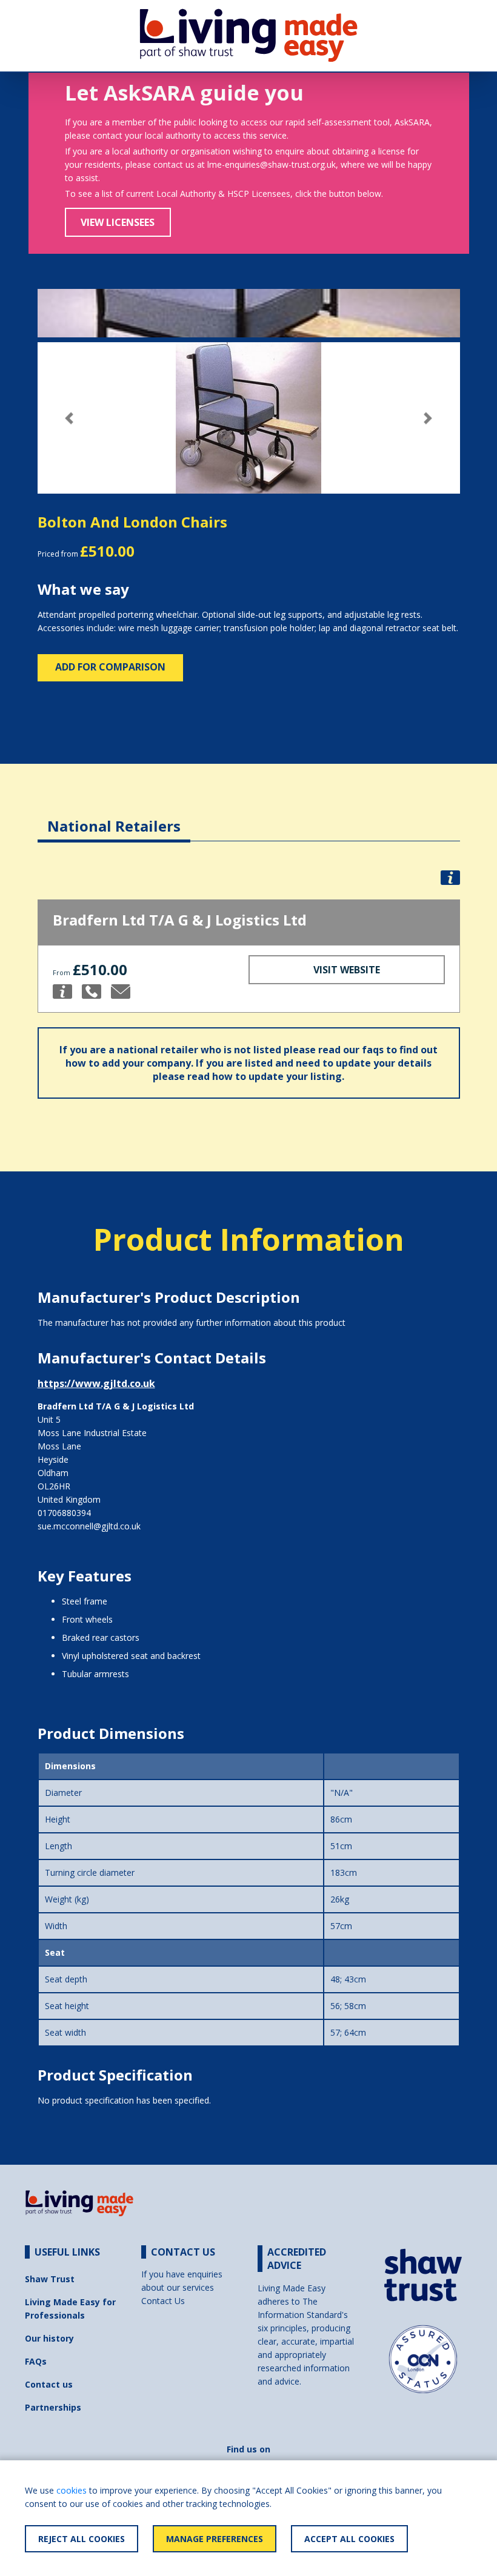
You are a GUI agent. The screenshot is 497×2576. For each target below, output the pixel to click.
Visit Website (347, 970)
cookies (72, 2490)
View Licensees (118, 222)
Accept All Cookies (349, 2539)
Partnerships (53, 2407)
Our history (49, 2338)
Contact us (49, 2384)
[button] (69, 418)
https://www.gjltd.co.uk (96, 1383)
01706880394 (64, 1513)
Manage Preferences (215, 2539)
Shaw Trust (50, 2279)
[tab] (114, 817)
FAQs (36, 2361)
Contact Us (163, 2301)
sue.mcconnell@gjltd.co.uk (89, 1526)
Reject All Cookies (82, 2539)
